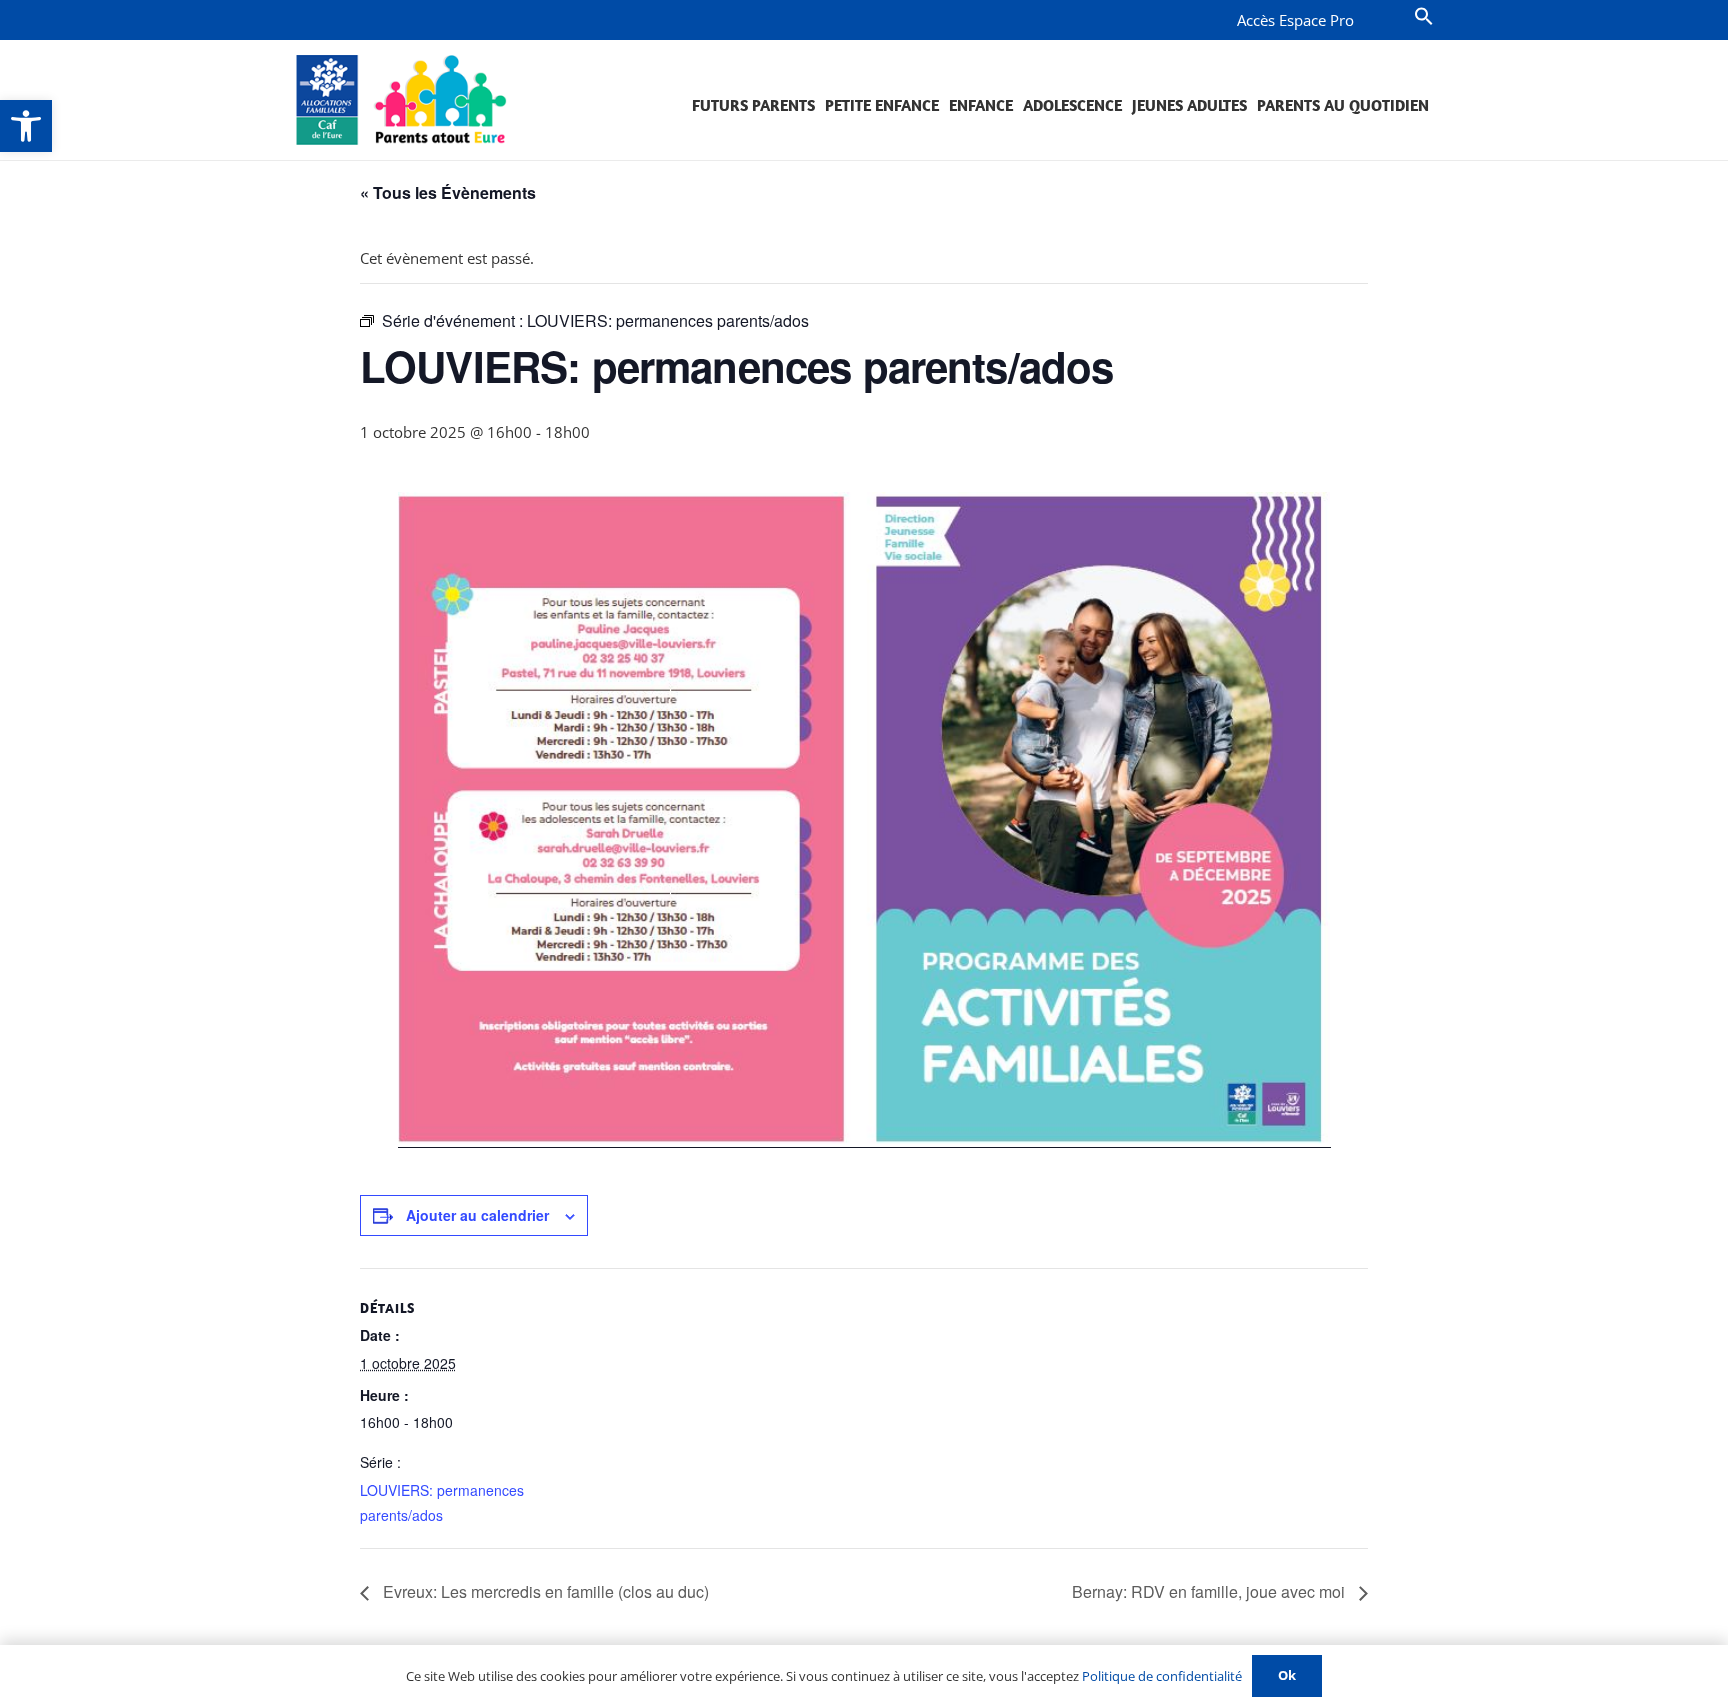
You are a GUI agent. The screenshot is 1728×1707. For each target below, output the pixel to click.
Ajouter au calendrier (477, 1215)
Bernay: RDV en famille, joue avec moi (1210, 1591)
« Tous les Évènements (448, 192)
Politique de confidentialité (1162, 1676)
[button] (26, 126)
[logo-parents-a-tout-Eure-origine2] (402, 100)
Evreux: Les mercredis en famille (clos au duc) (544, 1591)
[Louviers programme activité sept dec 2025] (864, 820)
